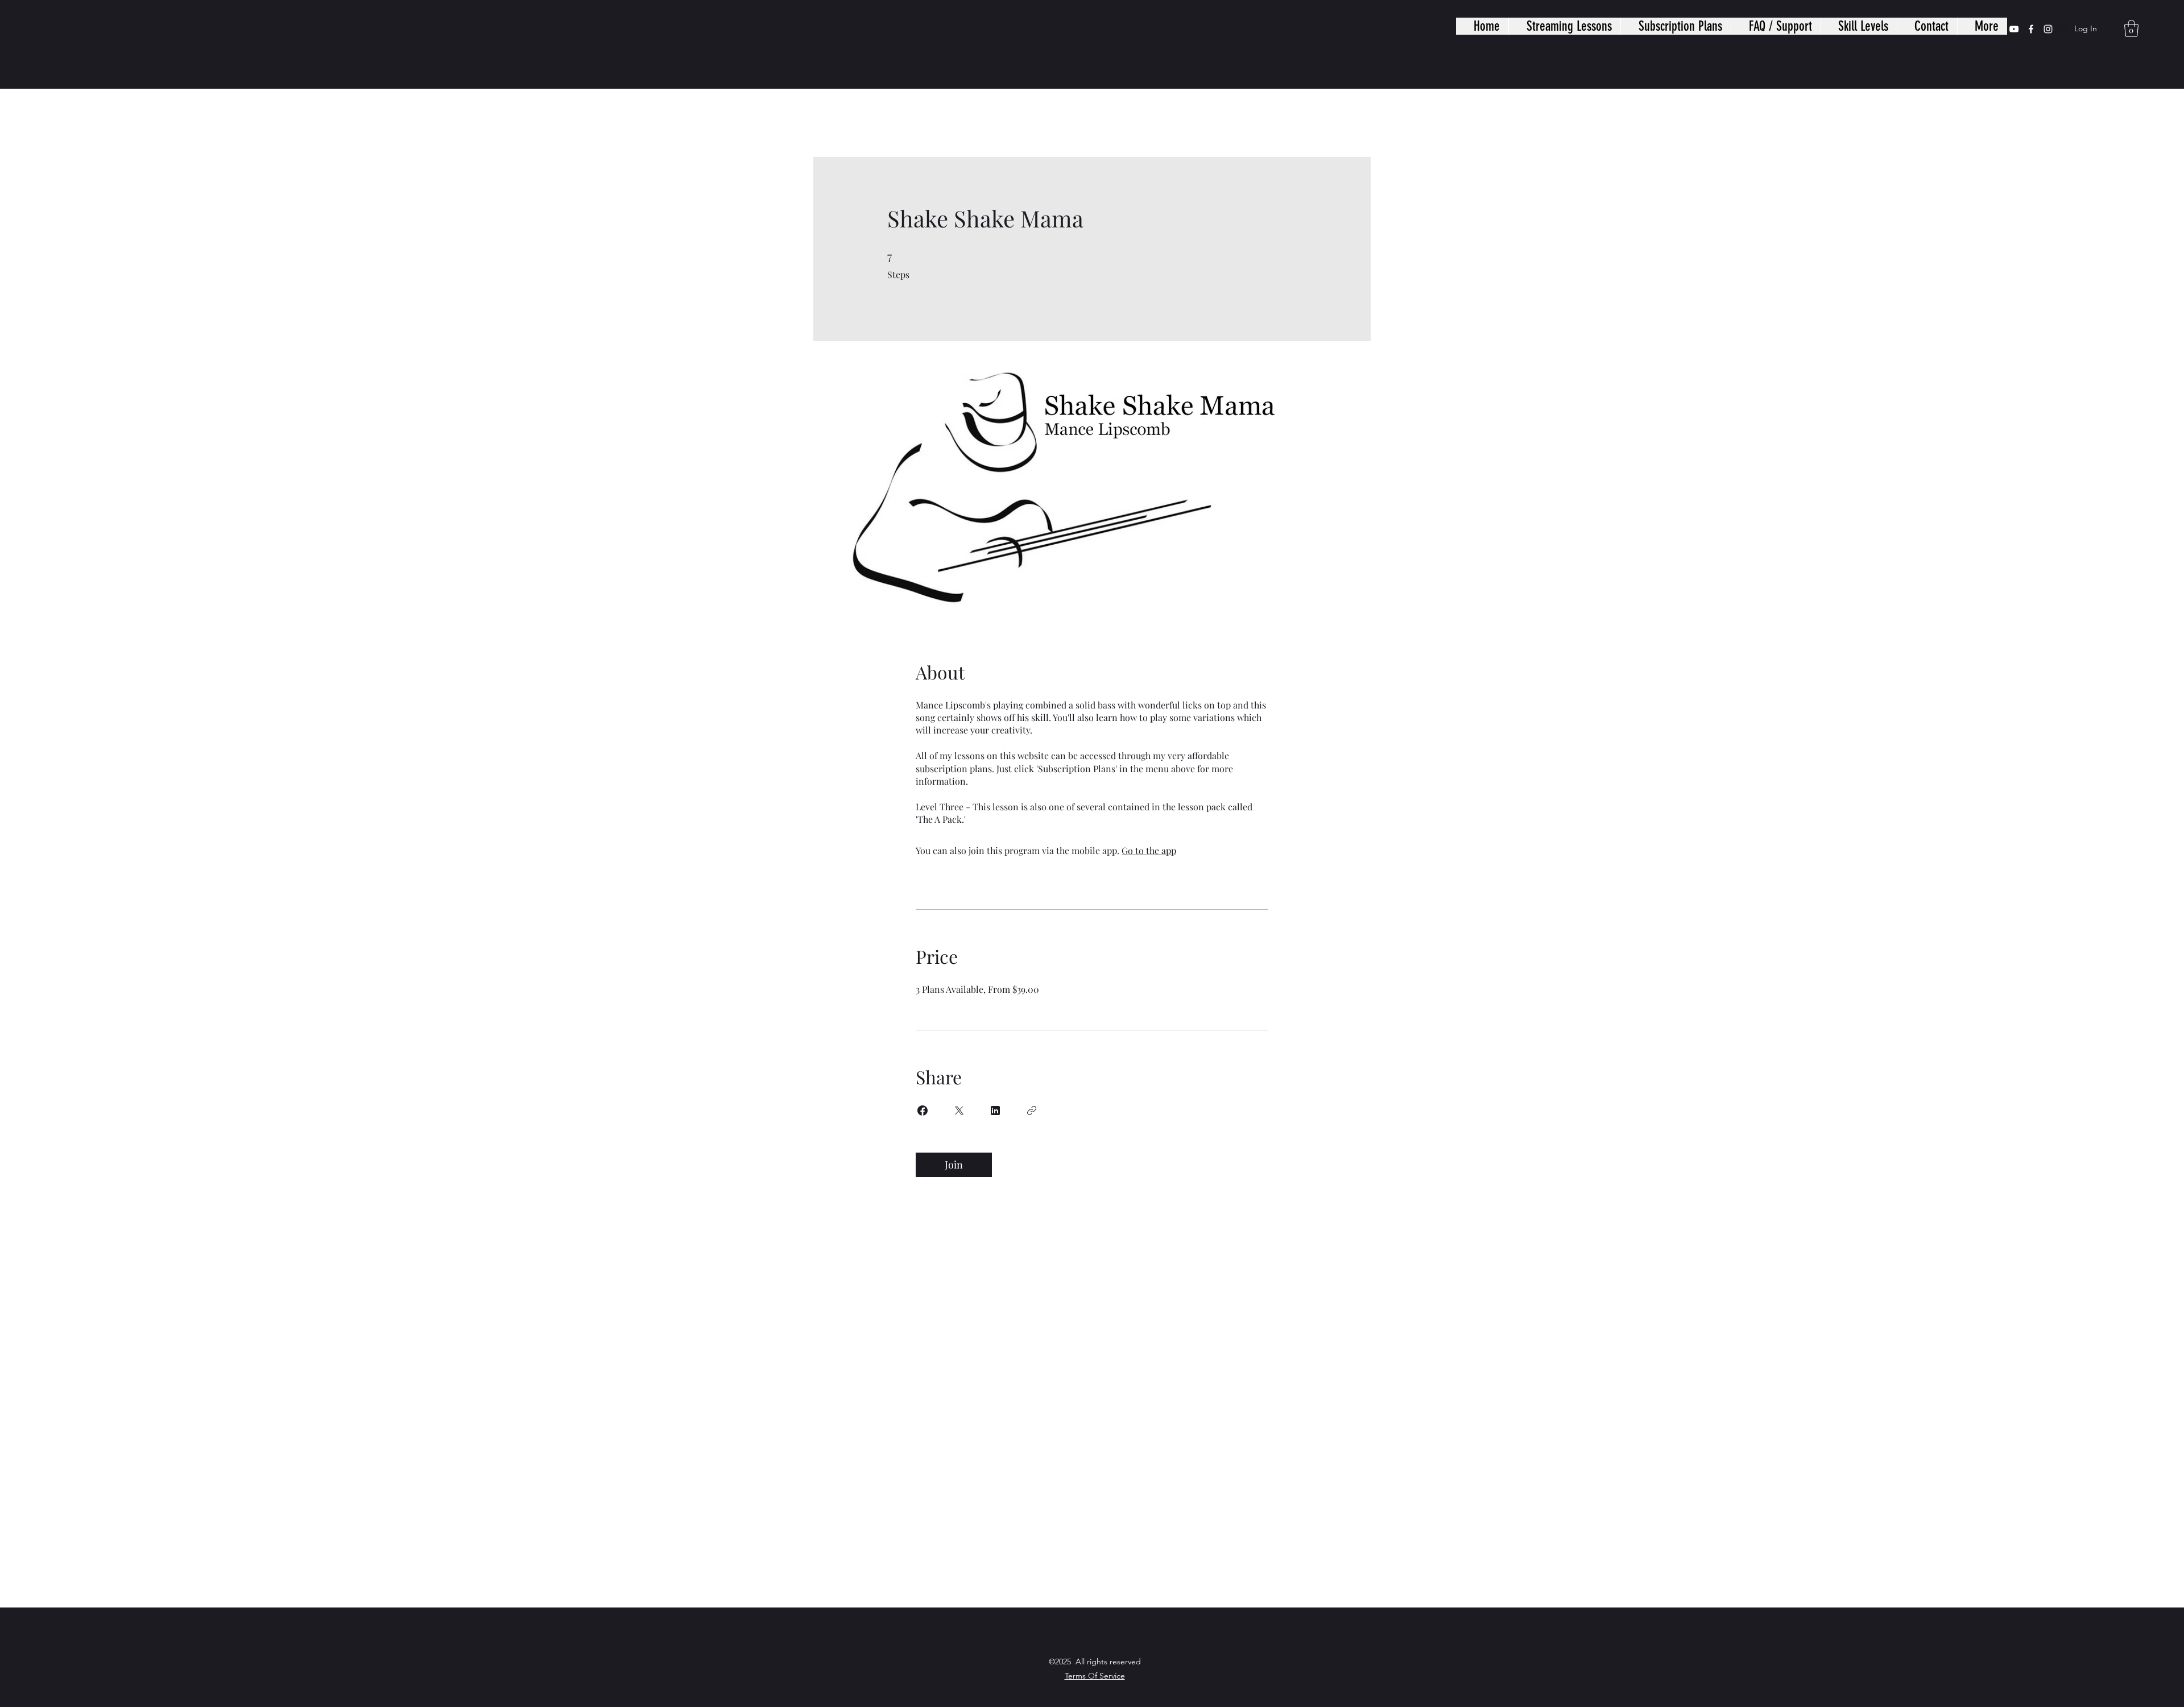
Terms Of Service (1095, 1676)
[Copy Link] (1032, 1111)
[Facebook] (2031, 29)
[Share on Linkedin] (995, 1111)
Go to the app (1149, 850)
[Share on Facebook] (923, 1111)
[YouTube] (2014, 29)
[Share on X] (959, 1111)
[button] (2131, 28)
